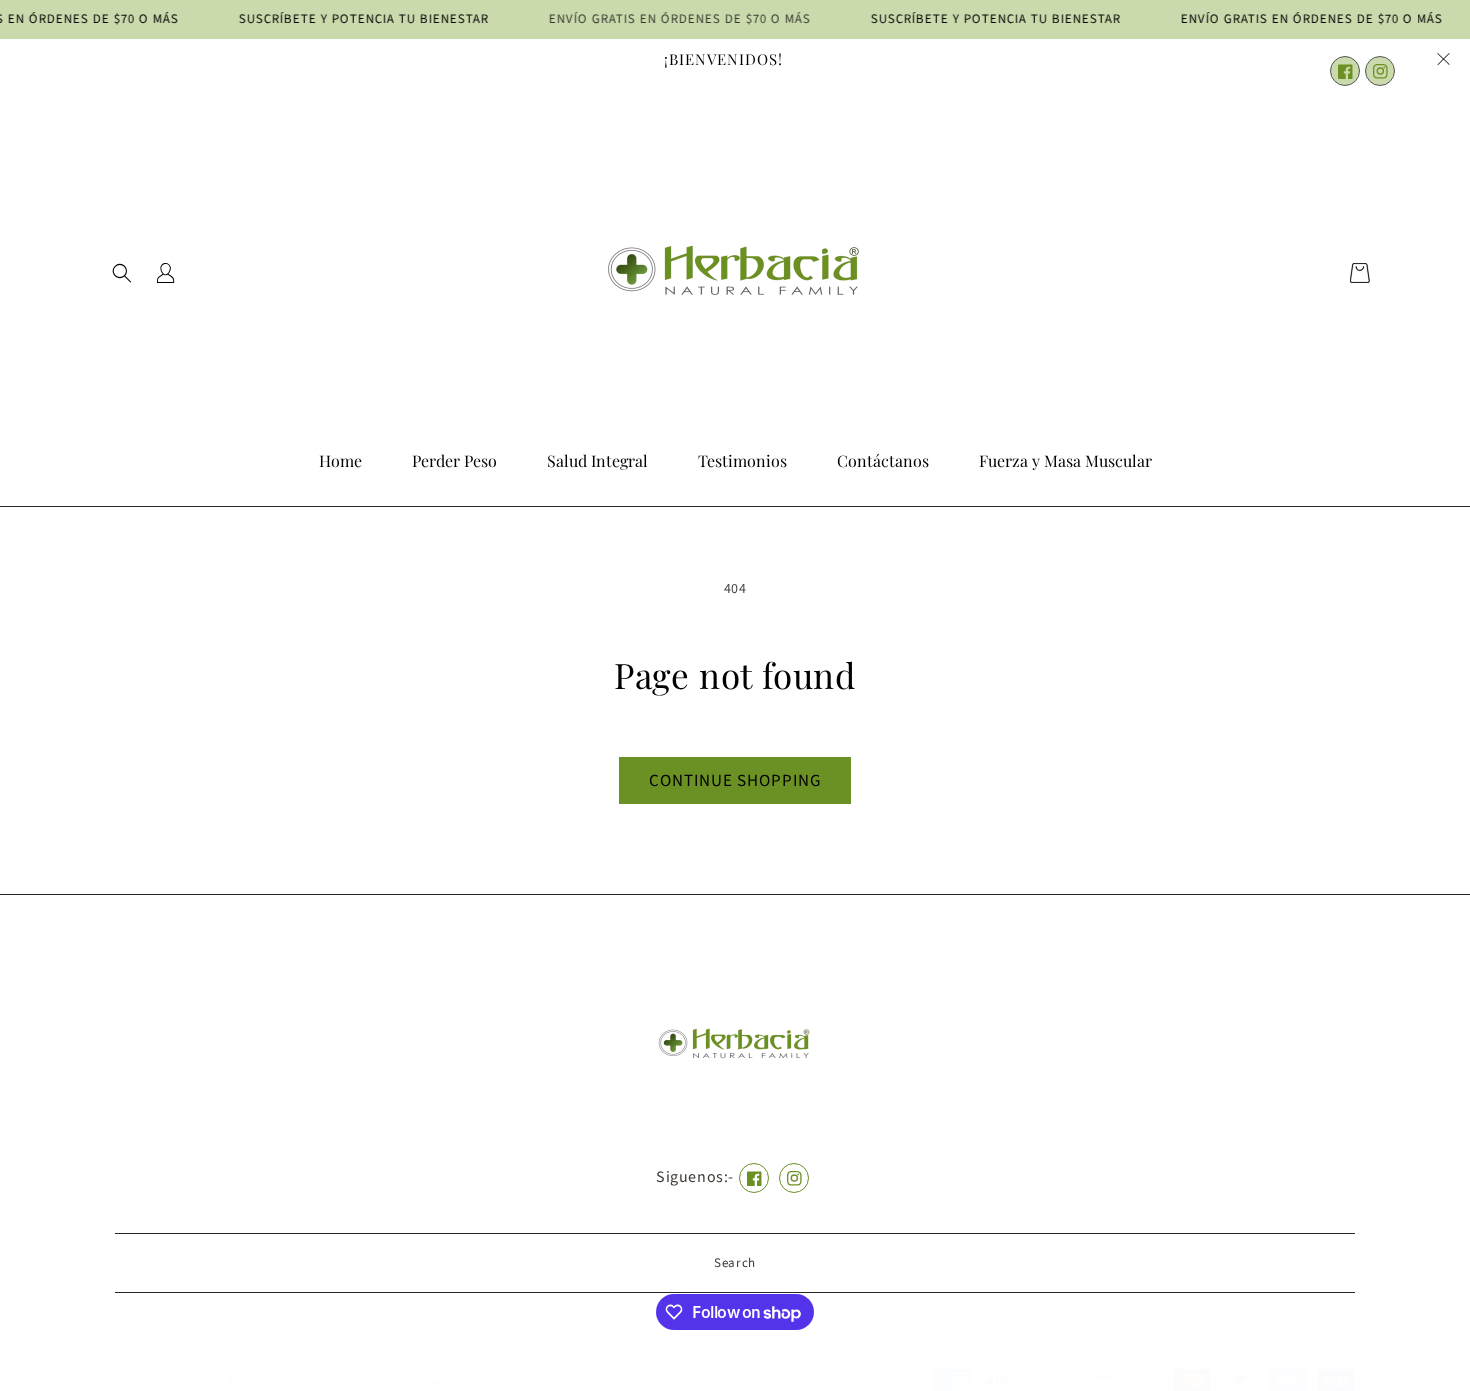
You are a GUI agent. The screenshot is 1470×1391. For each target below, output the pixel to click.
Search (735, 1263)
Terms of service (461, 1381)
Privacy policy (171, 1381)
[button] (122, 273)
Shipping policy (359, 1381)
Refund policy (262, 1381)
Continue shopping (735, 781)
